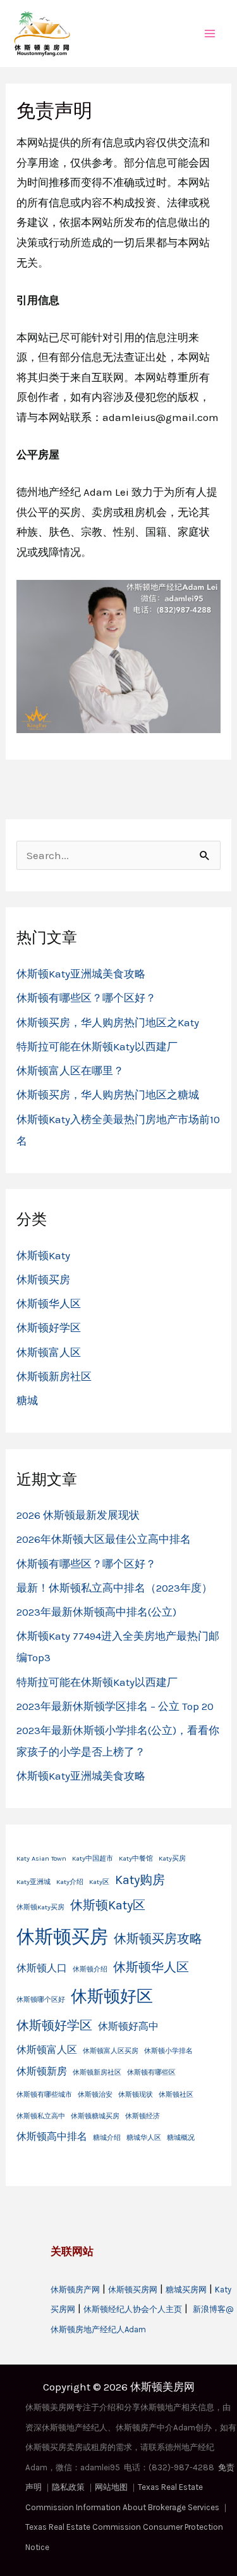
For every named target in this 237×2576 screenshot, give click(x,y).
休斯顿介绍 (90, 1969)
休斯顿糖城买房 (95, 2116)
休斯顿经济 (143, 2116)
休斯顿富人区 (49, 1352)
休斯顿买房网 (133, 2290)
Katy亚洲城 (33, 1882)
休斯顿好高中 (128, 2026)
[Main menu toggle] (210, 34)
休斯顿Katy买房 (40, 1907)
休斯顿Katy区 (108, 1905)
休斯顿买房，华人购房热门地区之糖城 (108, 1095)
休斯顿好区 (112, 1996)
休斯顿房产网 (75, 2290)
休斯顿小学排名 (168, 2051)
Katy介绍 (70, 1882)
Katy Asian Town (41, 1858)
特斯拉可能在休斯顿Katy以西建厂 (97, 1046)
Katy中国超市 (93, 1858)
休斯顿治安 (95, 2095)
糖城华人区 (144, 2138)
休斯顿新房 (42, 2071)
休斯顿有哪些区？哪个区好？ (86, 998)
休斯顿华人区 (49, 1304)
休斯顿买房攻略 (158, 1939)
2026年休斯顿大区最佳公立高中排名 (104, 1539)
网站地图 (111, 2487)
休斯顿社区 (176, 2095)
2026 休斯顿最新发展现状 (78, 1515)
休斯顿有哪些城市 (44, 2095)
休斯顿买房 (43, 1279)
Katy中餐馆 (136, 1858)
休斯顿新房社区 (54, 1376)
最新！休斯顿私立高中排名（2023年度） (114, 1588)
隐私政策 (68, 2487)
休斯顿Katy (43, 1255)
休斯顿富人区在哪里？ (70, 1071)
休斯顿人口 (42, 1968)
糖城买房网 (186, 2290)
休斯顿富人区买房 (111, 2051)
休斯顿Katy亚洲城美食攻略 (81, 974)
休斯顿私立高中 (41, 2116)
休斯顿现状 (136, 2095)
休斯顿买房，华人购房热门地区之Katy (108, 1022)
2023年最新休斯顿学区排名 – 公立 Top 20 (115, 1706)
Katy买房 (172, 1858)
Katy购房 (140, 1880)
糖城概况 (181, 2138)
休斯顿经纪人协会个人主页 (133, 2309)
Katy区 (99, 1882)
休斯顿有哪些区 (151, 2072)
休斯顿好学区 (49, 1328)
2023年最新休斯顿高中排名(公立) (96, 1612)
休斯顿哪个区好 (41, 2000)
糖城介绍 (107, 2138)
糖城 (27, 1400)
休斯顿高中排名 (52, 2136)
